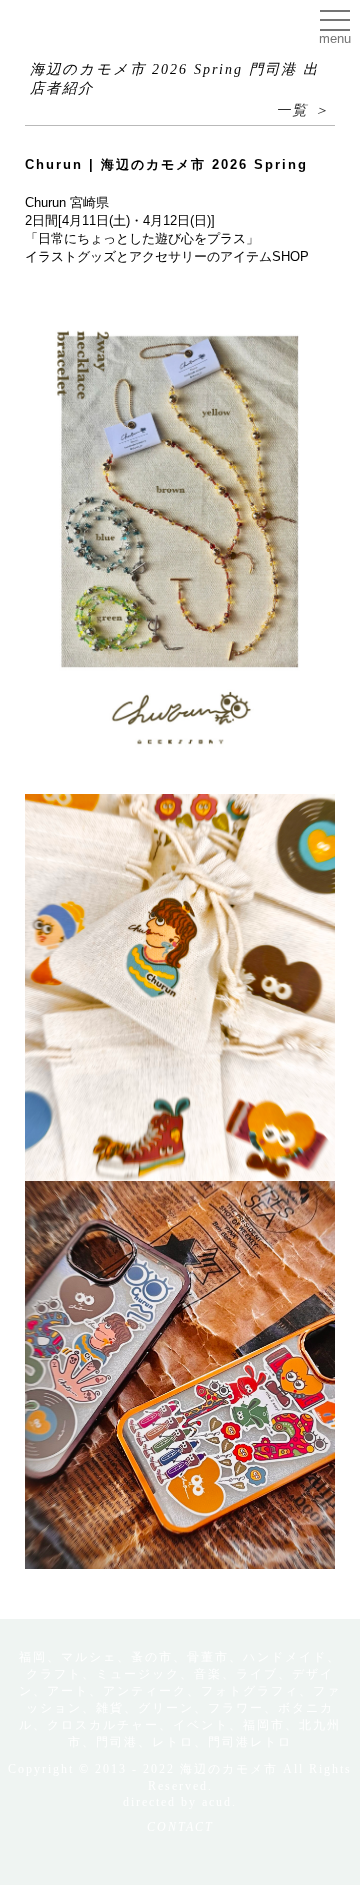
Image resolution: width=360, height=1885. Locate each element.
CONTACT (180, 1827)
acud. (219, 1802)
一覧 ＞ (303, 110)
